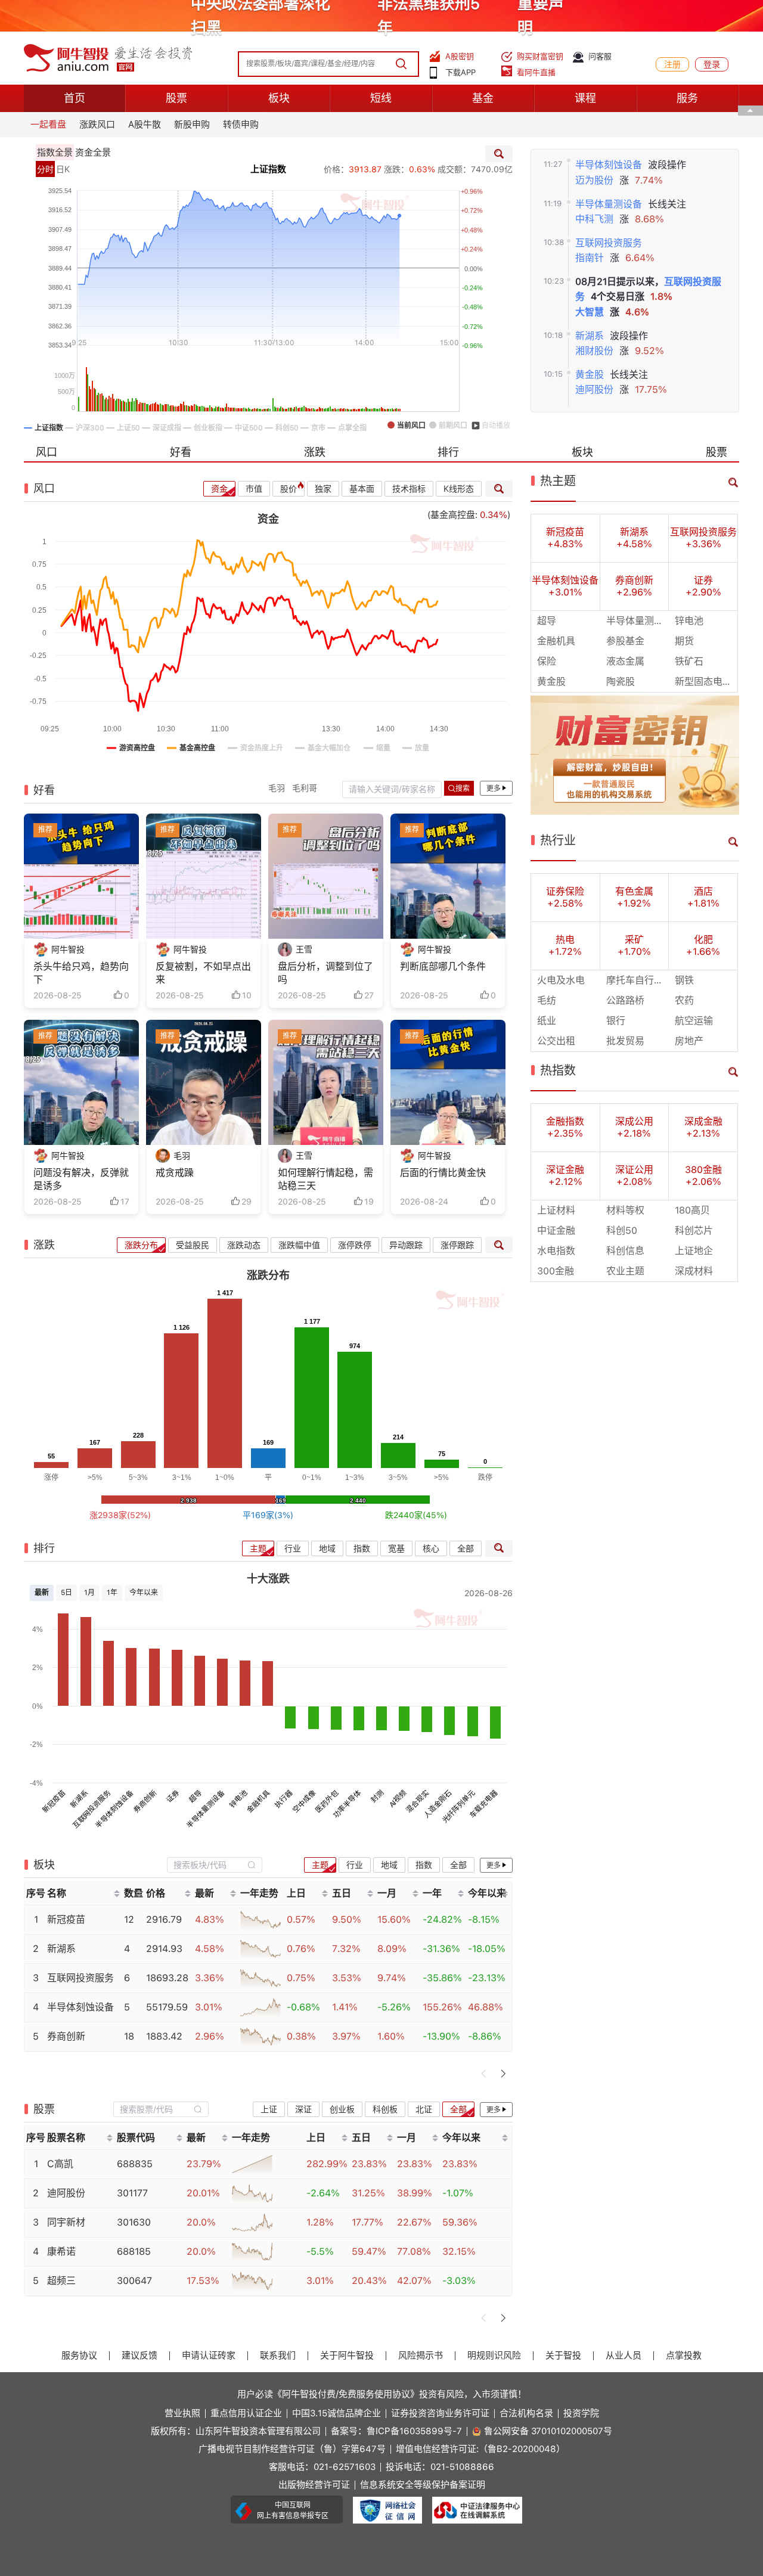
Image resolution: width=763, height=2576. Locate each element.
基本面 (362, 489)
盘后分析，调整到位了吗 (325, 973)
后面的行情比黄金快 (443, 1173)
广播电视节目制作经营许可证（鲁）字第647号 (292, 2449)
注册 (672, 64)
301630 (134, 2222)
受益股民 (193, 1245)
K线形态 (459, 489)
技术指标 (409, 489)
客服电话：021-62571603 (322, 2467)
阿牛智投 (68, 949)
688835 (135, 2164)
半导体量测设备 (609, 204)
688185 (134, 2251)
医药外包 (327, 1801)
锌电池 (238, 1798)
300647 (134, 2281)
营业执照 (182, 2414)
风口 (46, 452)
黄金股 (590, 375)
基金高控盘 (453, 515)
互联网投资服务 (609, 243)
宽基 (396, 1548)
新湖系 (590, 336)
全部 (466, 1548)
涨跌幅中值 (299, 1245)
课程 (585, 98)
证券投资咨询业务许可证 (440, 2414)
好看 (181, 452)
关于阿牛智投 (347, 2356)
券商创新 (145, 1801)
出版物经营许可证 (314, 2485)
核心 (431, 1548)
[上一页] (484, 2074)
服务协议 (79, 2356)
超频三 (61, 2281)
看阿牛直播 (536, 72)
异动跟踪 (406, 1245)
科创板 (385, 2109)
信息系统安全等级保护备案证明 (423, 2485)
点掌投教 (684, 2356)
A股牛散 (145, 125)
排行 (448, 452)
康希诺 (61, 2251)
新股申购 (192, 125)
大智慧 (590, 312)
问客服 (600, 56)
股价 (289, 489)
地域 (327, 1548)
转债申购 (241, 125)
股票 (176, 98)
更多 (494, 789)
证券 (173, 1796)
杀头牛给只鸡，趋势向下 (81, 973)
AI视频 (398, 1798)
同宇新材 (66, 2222)
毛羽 (277, 788)
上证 (269, 2109)
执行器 (284, 1798)
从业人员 (624, 2356)
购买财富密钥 (540, 56)
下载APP (460, 72)
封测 (378, 1796)
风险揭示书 (421, 2356)
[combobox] (215, 1865)
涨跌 (315, 452)
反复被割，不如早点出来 (203, 973)
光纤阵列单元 (458, 1806)
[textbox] (208, 1865)
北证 (424, 2109)
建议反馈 (139, 2356)
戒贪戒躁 (175, 1173)
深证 (303, 2109)
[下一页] (503, 2074)
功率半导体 (347, 1804)
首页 (75, 98)
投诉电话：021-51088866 (440, 2467)
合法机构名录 (526, 2414)
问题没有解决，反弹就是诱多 (81, 1179)
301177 (132, 2193)
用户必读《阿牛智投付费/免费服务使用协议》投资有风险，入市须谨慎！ (382, 2394)
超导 (195, 1796)
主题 (258, 1548)
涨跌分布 (141, 1245)
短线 (381, 98)
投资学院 (581, 2414)
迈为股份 (594, 180)
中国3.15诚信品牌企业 (336, 2414)
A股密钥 (460, 56)
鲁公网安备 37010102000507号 (548, 2431)
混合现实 (418, 1801)
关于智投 (563, 2356)
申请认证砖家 (209, 2356)
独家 (323, 489)
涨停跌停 (355, 1245)
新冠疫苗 (54, 1801)
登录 (712, 64)
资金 (219, 489)
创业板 (342, 2109)
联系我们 (278, 2356)
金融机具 (259, 1801)
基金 (483, 98)
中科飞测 (594, 219)
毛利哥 (305, 788)
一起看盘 (48, 125)
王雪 (304, 949)
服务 (687, 98)
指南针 (590, 258)
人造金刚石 (438, 1804)
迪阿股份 (594, 389)
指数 (362, 1548)
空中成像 (304, 1801)
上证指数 (268, 169)
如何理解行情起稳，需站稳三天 (325, 1179)
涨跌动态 (244, 1245)
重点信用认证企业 (246, 2414)
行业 (293, 1548)
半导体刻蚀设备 (609, 165)
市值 (254, 489)
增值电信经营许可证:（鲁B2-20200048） (480, 2449)
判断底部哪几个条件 (443, 966)
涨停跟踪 (457, 1245)
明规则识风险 (494, 2356)
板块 (279, 98)
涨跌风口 (97, 125)
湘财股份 (594, 351)
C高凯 (60, 2164)
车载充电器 (483, 1804)
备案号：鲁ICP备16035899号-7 (396, 2431)
